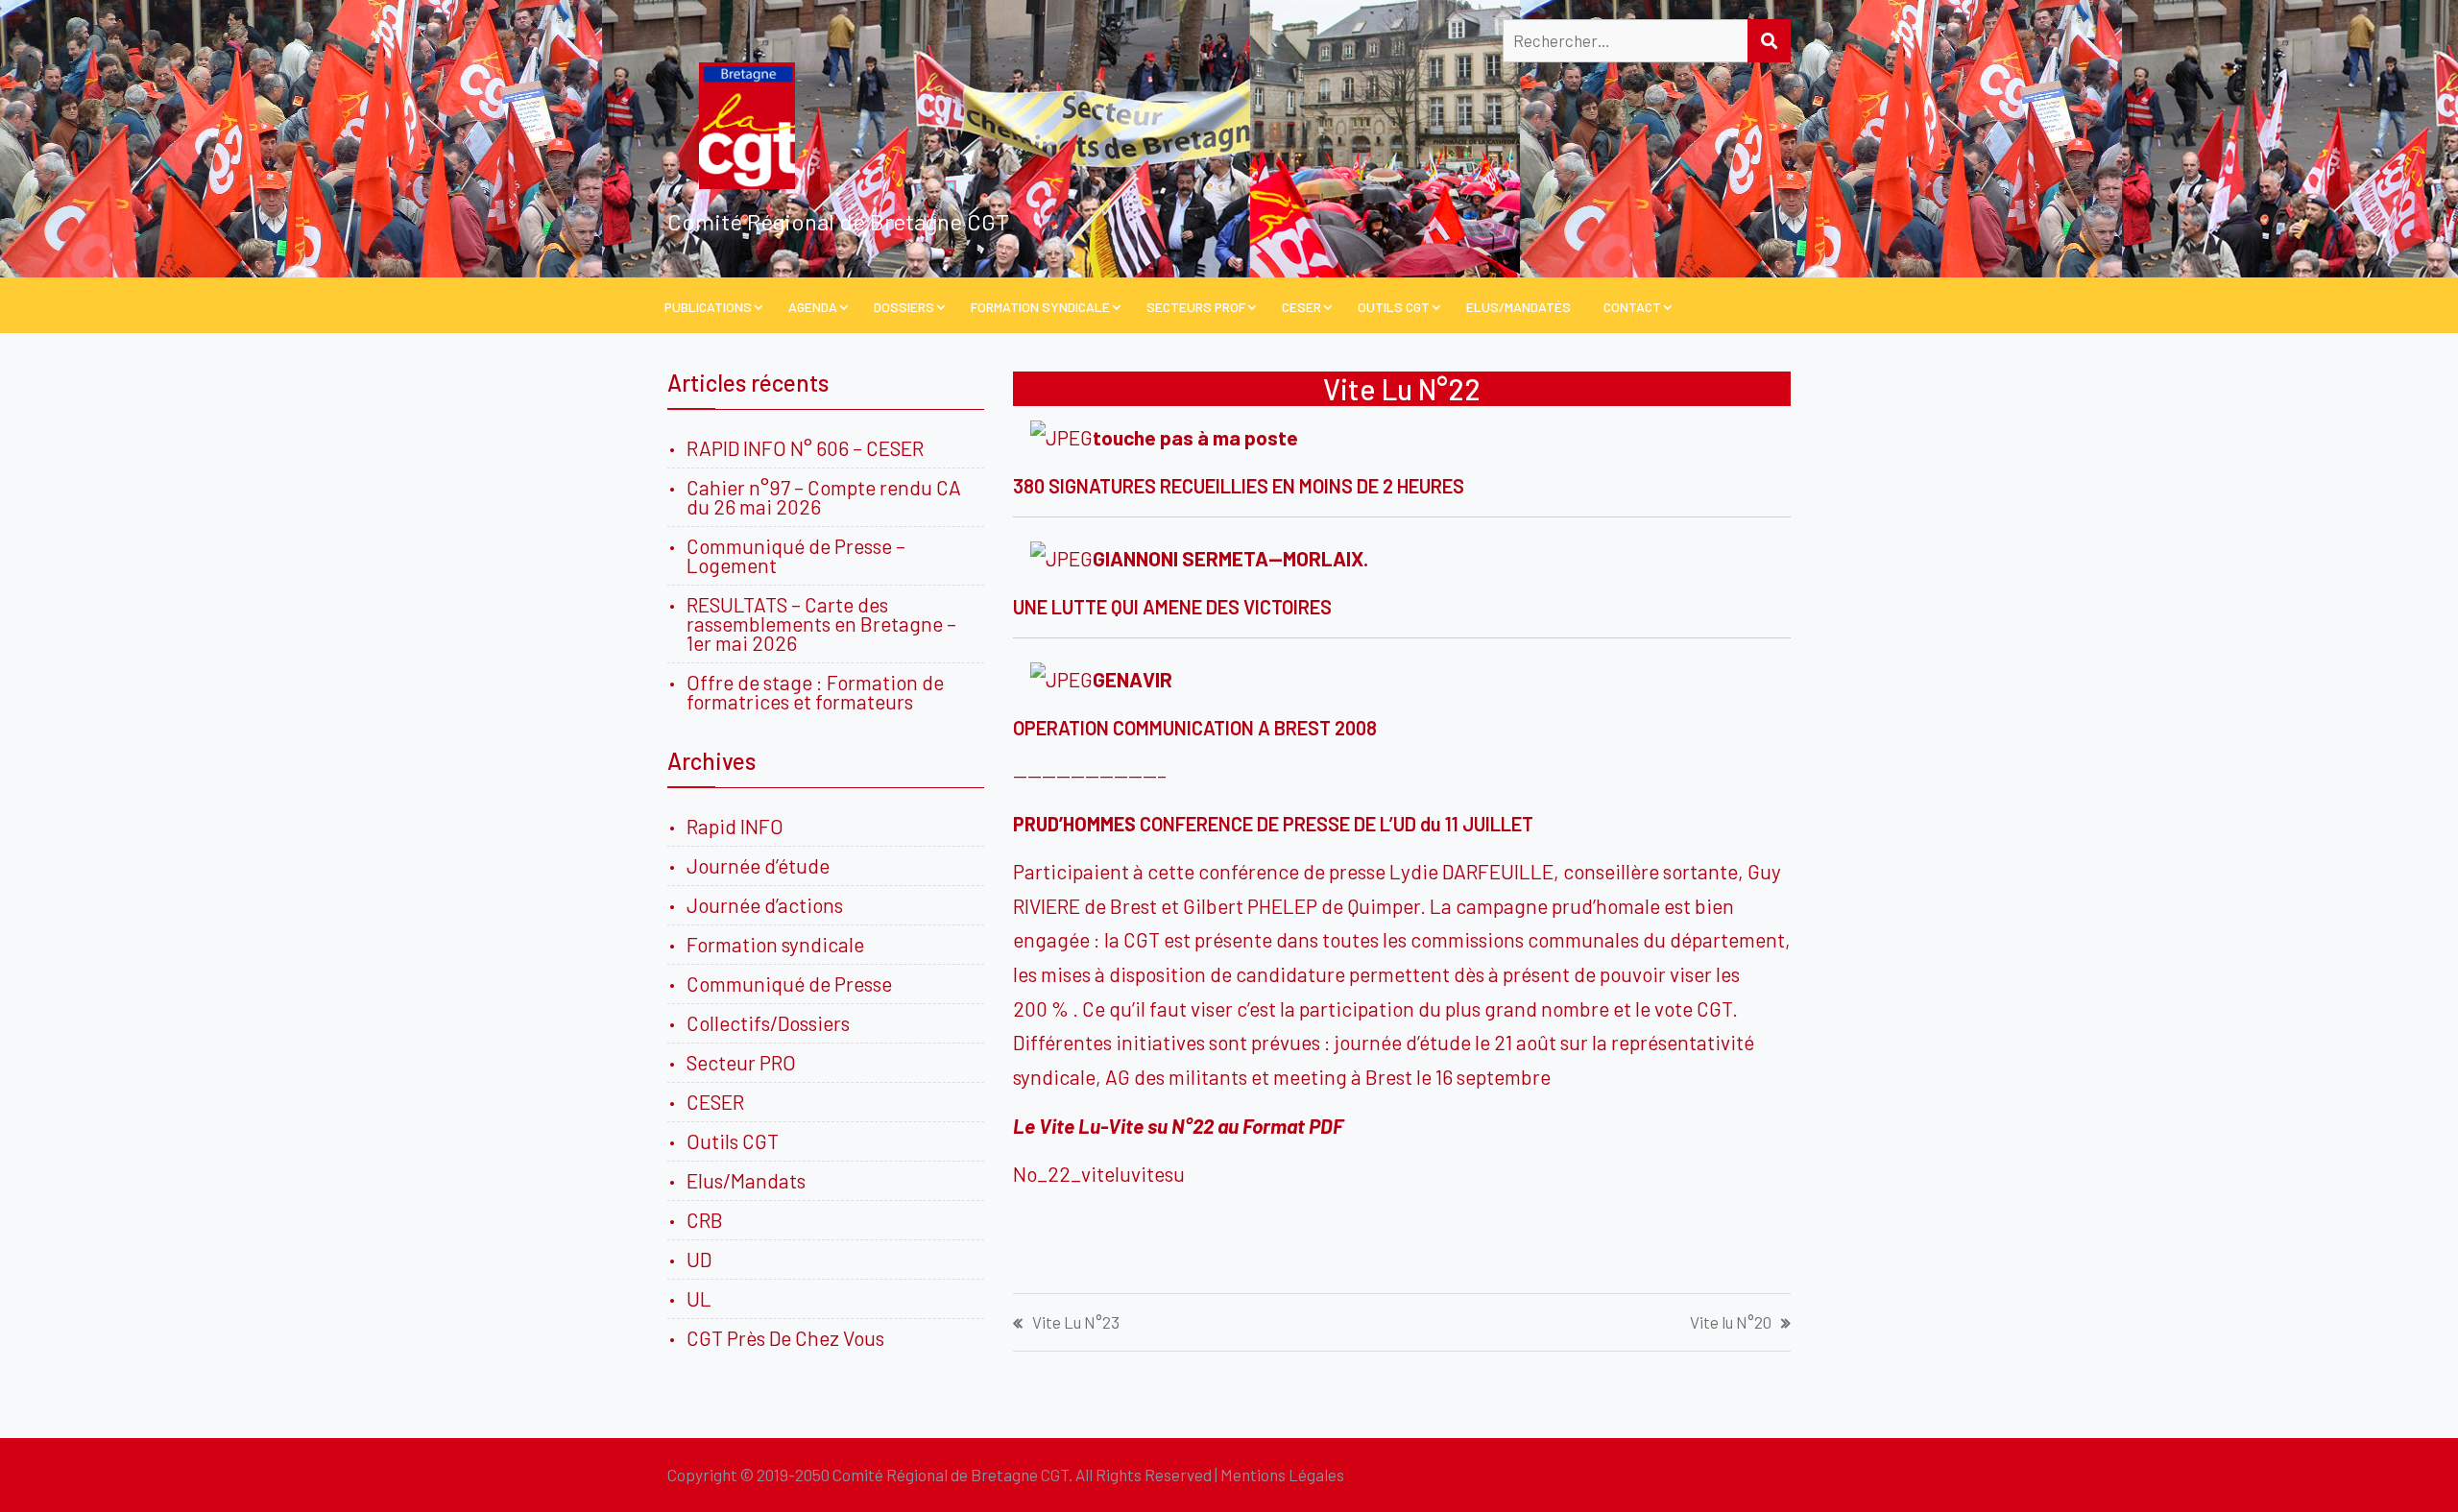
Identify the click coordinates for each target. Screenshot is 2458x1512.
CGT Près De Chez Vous (785, 1338)
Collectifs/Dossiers (768, 1023)
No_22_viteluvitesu (1099, 1174)
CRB (705, 1220)
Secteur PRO (741, 1062)
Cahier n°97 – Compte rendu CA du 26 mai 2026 (824, 497)
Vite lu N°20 (1731, 1322)
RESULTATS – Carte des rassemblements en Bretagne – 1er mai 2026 (821, 624)
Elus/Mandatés (1518, 307)
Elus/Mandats (746, 1180)
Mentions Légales (1282, 1475)
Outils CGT (1394, 307)
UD (699, 1259)
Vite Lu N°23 (1076, 1322)
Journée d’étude (762, 865)
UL (699, 1298)
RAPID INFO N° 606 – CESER (805, 448)
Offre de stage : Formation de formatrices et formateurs (815, 692)
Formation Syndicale (1040, 307)
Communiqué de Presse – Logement (796, 555)
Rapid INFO (735, 826)
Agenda (813, 307)
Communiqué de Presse (789, 984)
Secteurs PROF (1196, 307)
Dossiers (904, 307)
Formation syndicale (775, 944)
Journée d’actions (765, 905)
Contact (1632, 307)
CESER (1301, 307)
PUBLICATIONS (708, 307)
